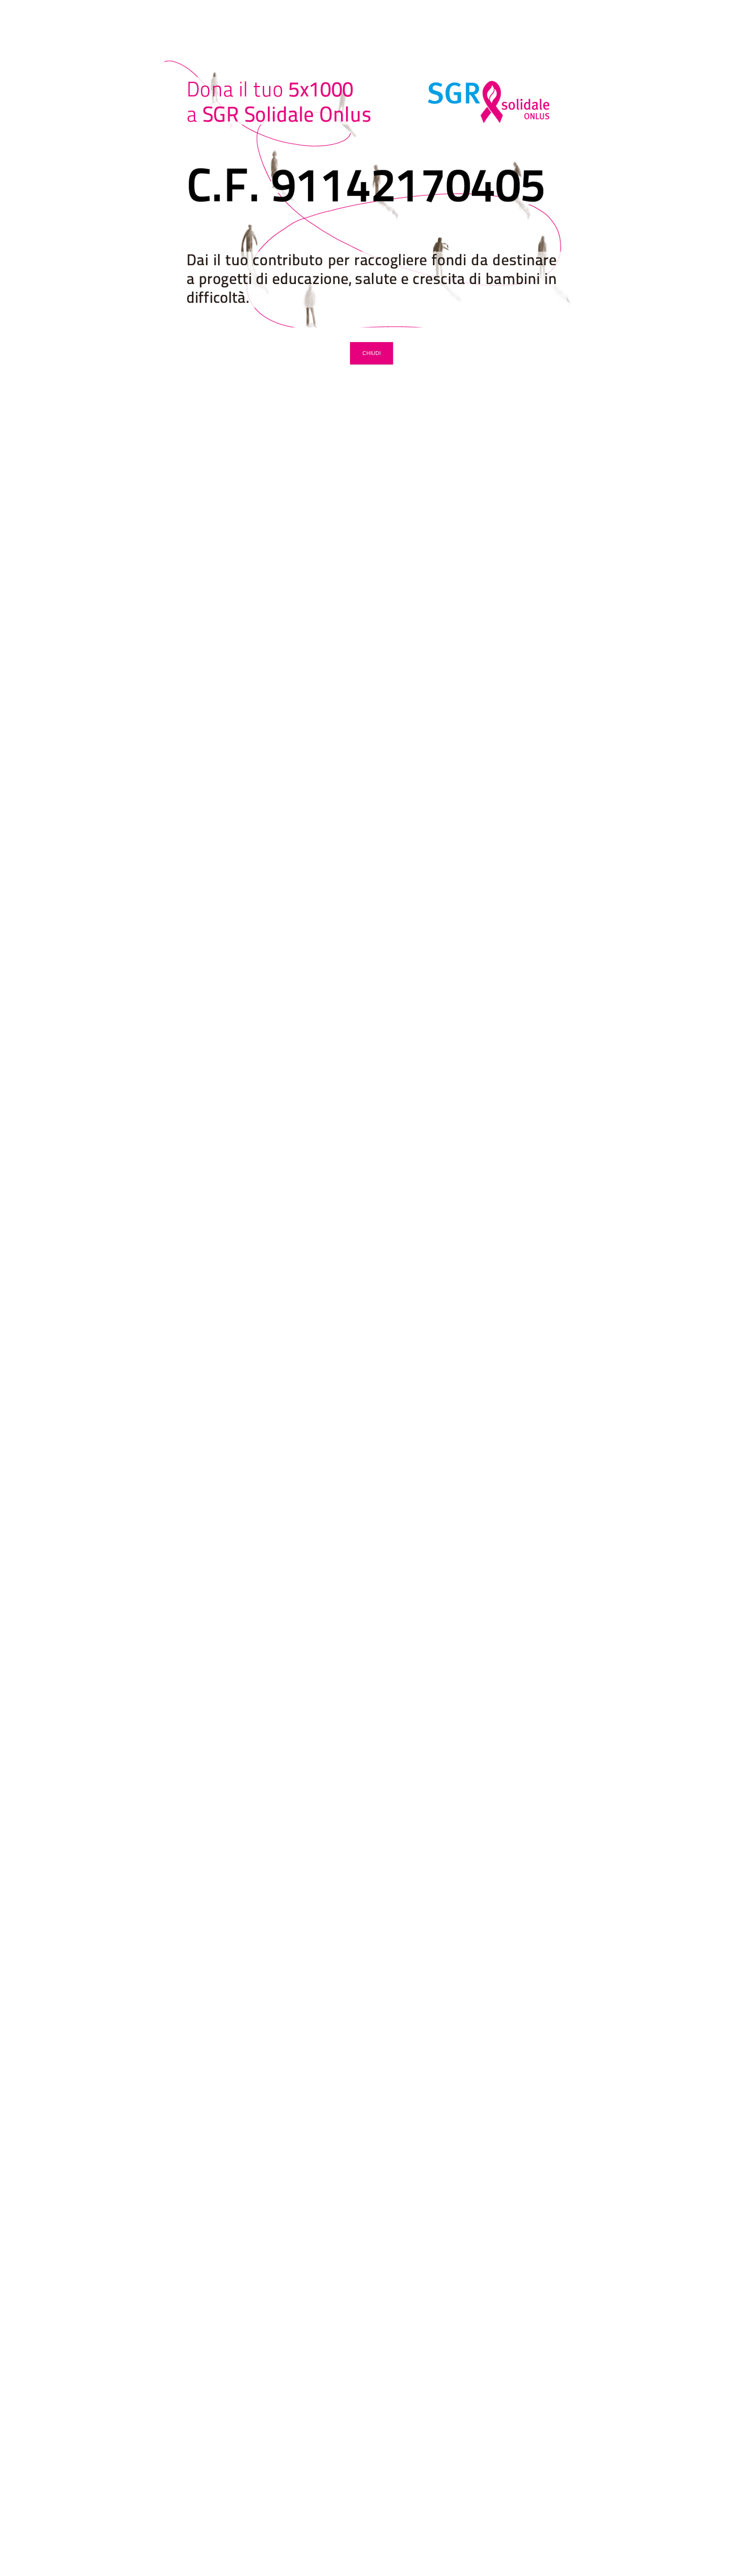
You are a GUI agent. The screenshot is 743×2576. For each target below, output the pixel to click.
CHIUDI (371, 353)
